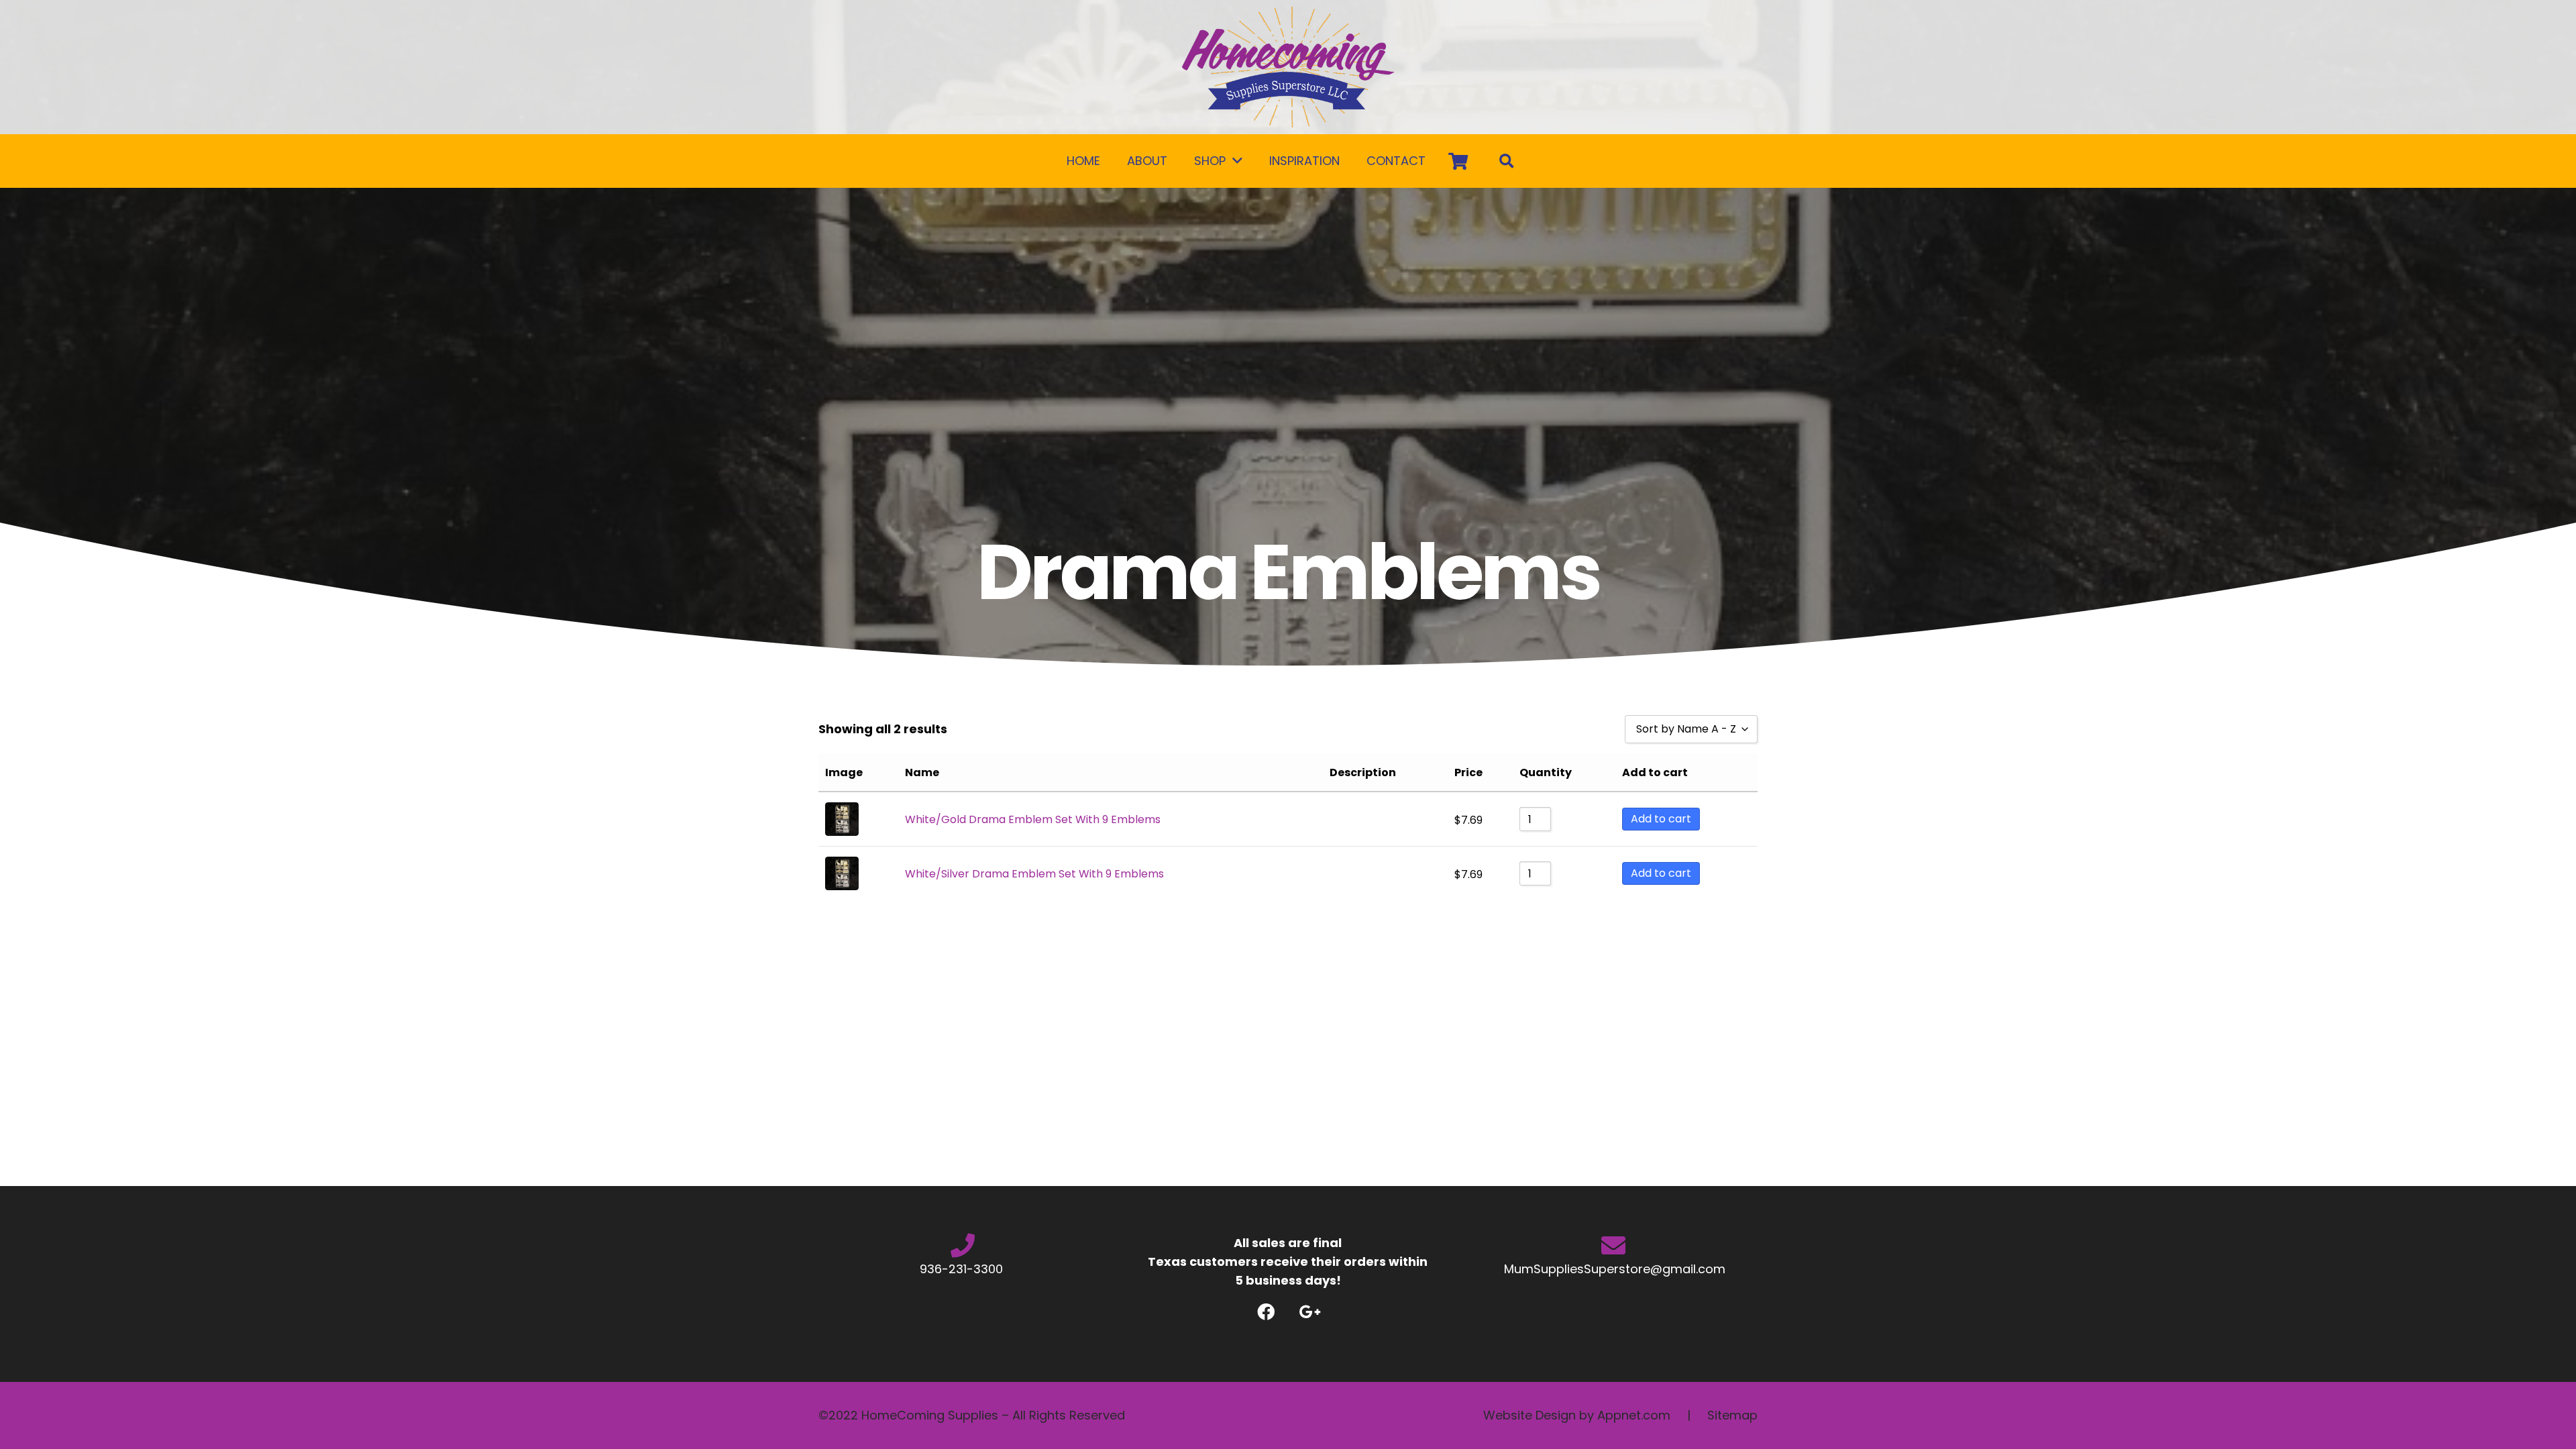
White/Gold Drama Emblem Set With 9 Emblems (1033, 819)
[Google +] (1310, 1312)
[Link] (1288, 67)
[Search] (1507, 161)
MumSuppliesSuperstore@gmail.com (1613, 1269)
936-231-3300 (963, 1269)
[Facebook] (1266, 1312)
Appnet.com (1634, 1415)
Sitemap (1732, 1415)
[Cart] (1458, 161)
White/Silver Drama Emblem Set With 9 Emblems (1034, 874)
